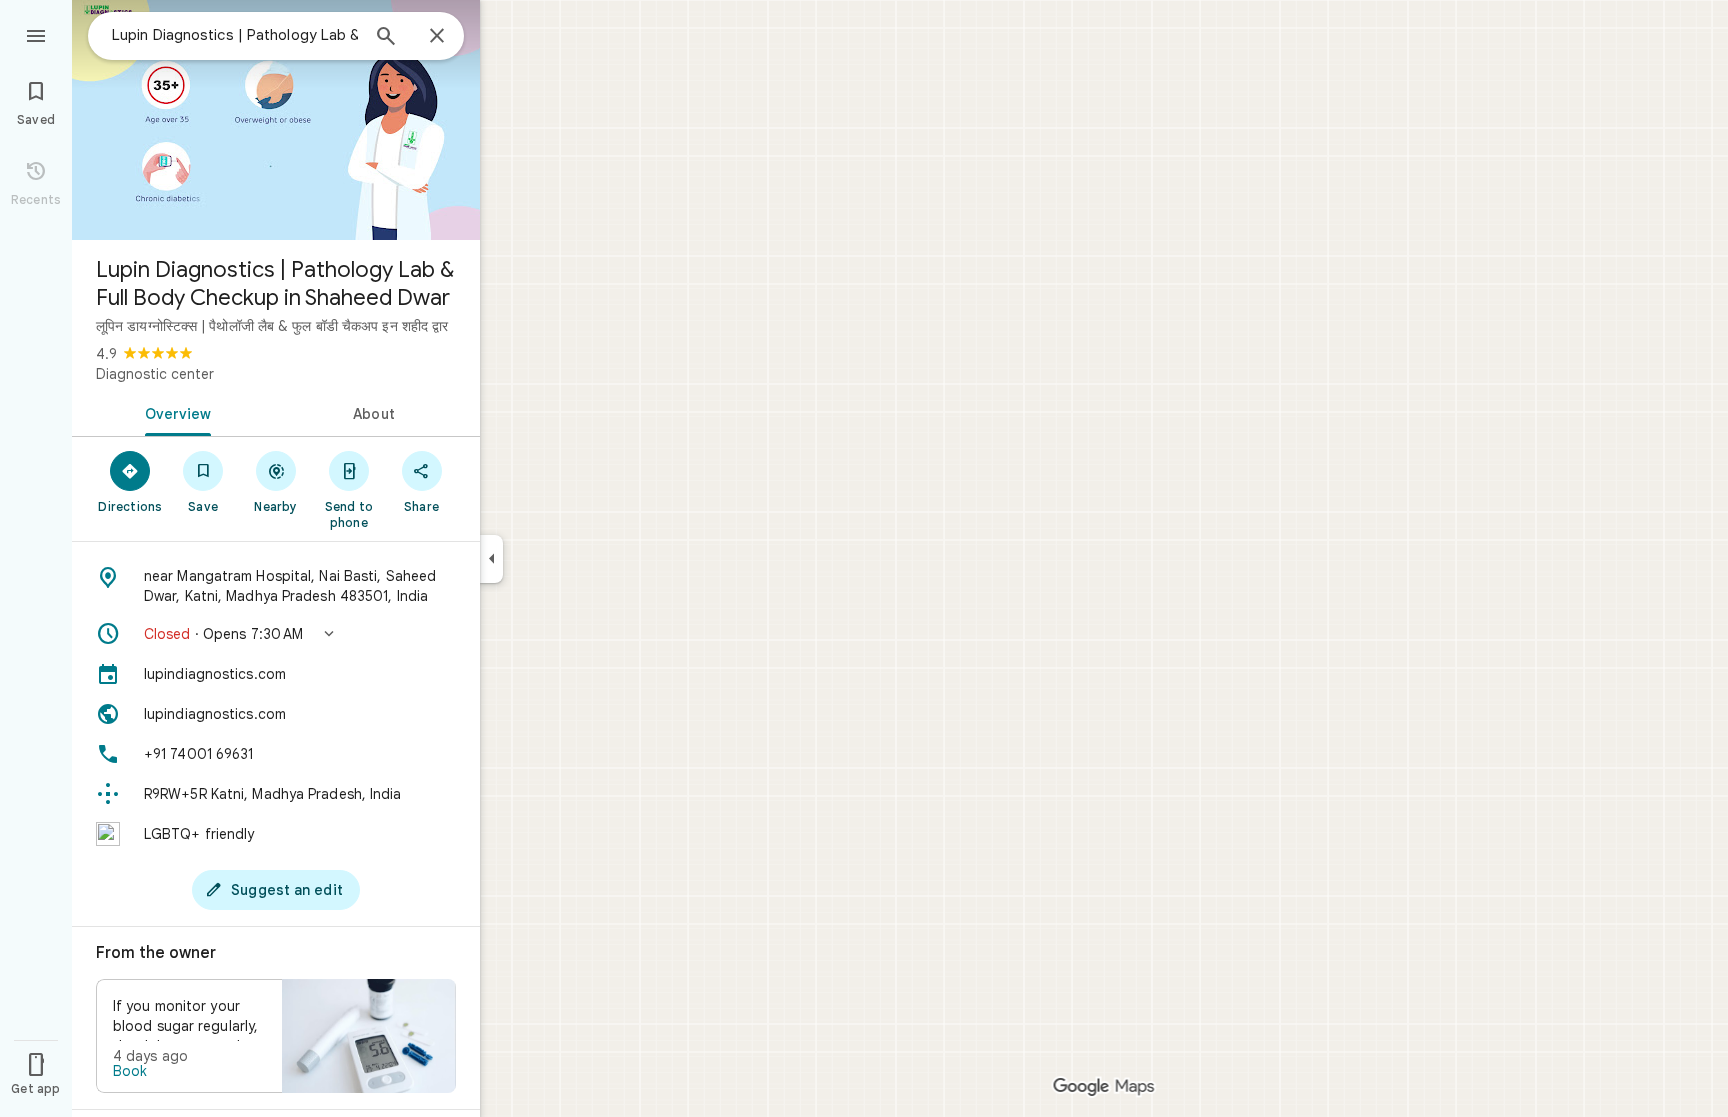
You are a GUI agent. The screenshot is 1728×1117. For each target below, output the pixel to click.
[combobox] (235, 35)
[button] (276, 634)
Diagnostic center (155, 374)
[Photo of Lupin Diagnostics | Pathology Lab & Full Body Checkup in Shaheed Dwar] (276, 120)
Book (130, 1071)
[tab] (174, 412)
